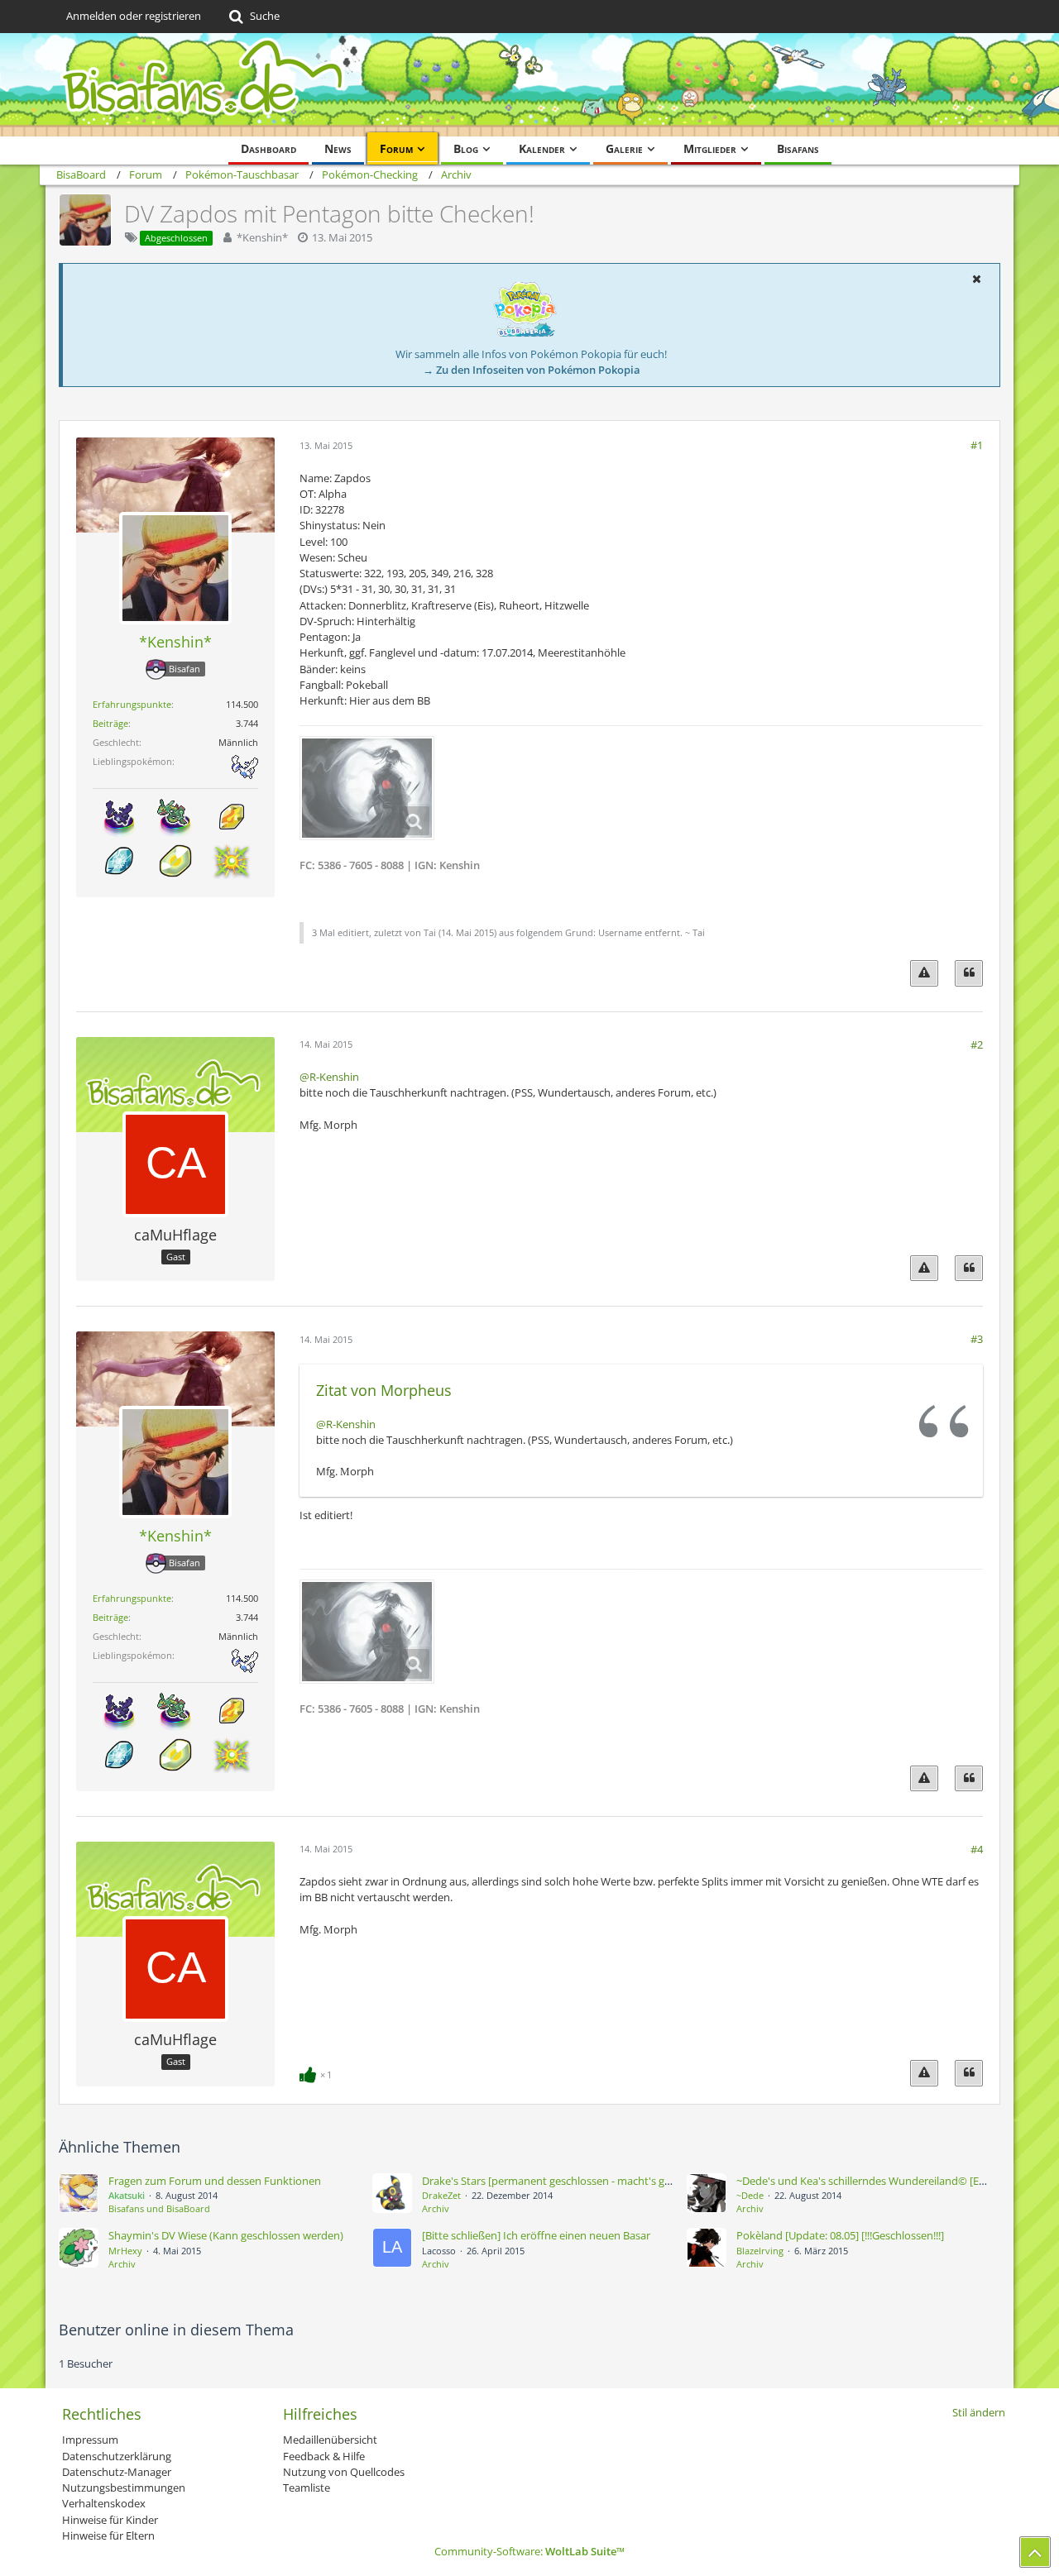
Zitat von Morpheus (384, 1390)
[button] (976, 279)
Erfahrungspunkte (132, 704)
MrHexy (125, 2251)
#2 (977, 1044)
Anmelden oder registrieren (134, 16)
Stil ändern (979, 2412)
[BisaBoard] (529, 85)
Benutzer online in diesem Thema (176, 2330)
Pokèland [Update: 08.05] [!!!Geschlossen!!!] (840, 2235)
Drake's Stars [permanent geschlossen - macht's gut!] (551, 2181)
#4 (977, 1849)
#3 (977, 1339)
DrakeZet (441, 2195)
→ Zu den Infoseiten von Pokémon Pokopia (532, 370)
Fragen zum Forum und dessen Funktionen (215, 2181)
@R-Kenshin (329, 1077)
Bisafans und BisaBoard (159, 2208)
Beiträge (110, 723)
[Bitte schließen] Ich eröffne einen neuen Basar (536, 2235)
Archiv (436, 2208)
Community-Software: (529, 2551)
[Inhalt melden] (924, 973)
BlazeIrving (760, 2251)
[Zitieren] (969, 973)
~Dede (750, 2195)
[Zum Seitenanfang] (1035, 2552)
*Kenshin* (262, 237)
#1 (977, 445)
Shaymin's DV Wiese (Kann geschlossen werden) (226, 2235)
